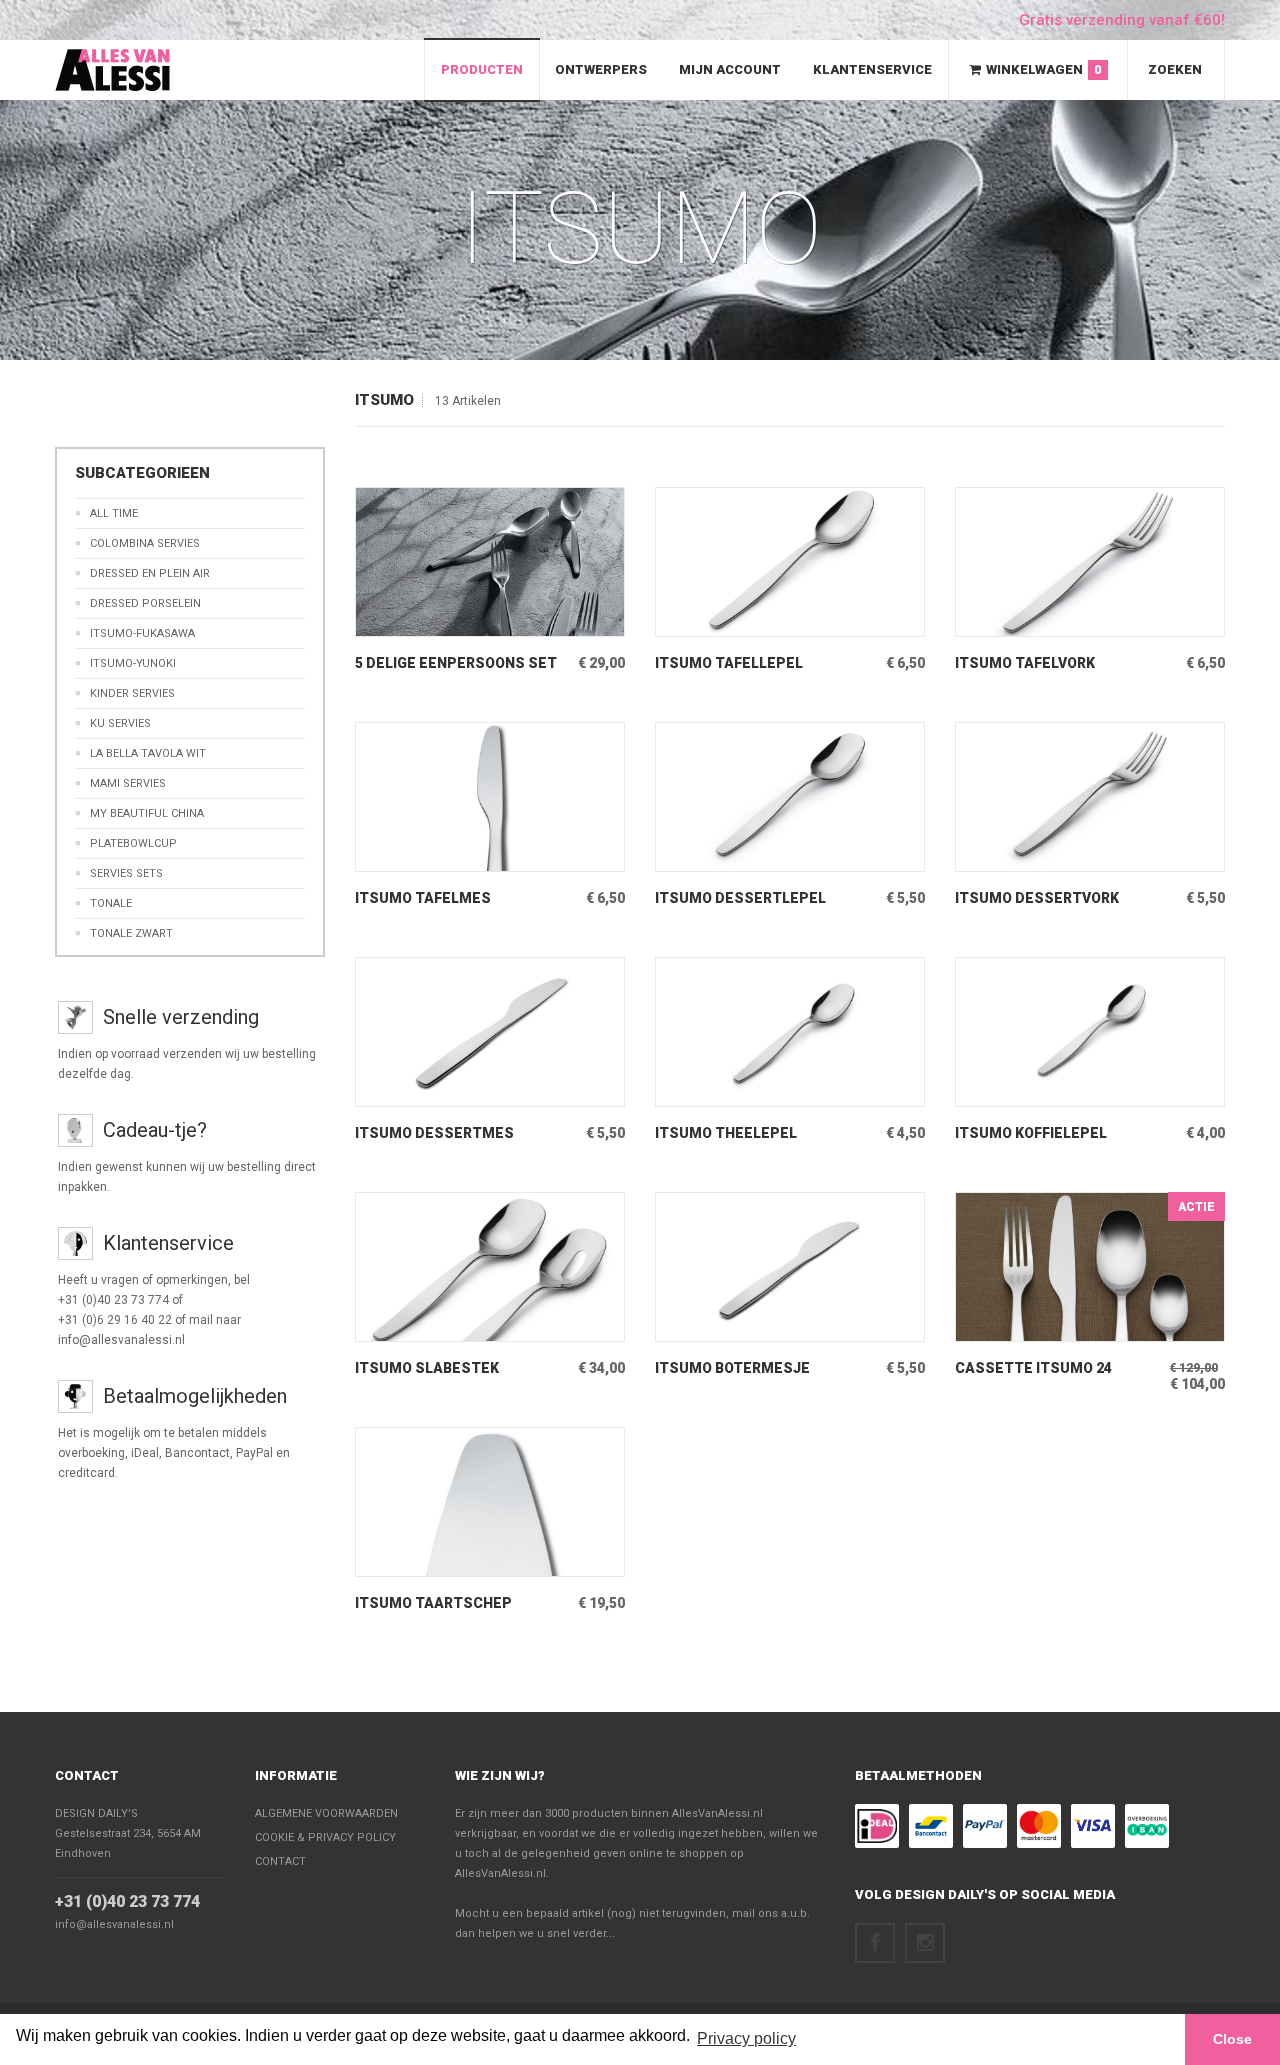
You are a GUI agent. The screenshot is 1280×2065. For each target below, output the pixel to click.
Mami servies (128, 783)
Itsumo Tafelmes (423, 898)
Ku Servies (120, 723)
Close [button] (1232, 2039)
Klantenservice (872, 69)
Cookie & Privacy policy (325, 1837)
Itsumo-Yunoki (133, 663)
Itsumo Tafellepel (729, 663)
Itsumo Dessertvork (1037, 898)
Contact (87, 1775)
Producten (482, 69)
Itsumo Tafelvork (1025, 663)
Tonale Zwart (131, 933)
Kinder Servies (132, 693)
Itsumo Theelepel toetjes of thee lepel (742, 1133)
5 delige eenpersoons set (456, 663)
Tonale (111, 903)
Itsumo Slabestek (427, 1368)
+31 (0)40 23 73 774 (127, 1901)
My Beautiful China (147, 813)
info (460, 621)
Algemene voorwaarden (326, 1813)
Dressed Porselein (145, 603)
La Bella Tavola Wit (148, 753)
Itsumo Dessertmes (434, 1133)
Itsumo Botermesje (732, 1368)
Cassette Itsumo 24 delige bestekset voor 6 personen (1050, 1368)
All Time (114, 513)
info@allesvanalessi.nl (114, 1924)
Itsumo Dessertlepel (740, 898)
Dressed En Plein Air (150, 573)
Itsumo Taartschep (433, 1603)
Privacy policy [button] (746, 2038)
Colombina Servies (145, 543)
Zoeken (1175, 69)
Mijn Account (730, 69)
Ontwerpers (601, 69)
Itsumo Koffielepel (1031, 1133)
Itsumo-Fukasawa (142, 633)
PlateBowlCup (133, 843)
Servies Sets (126, 873)
